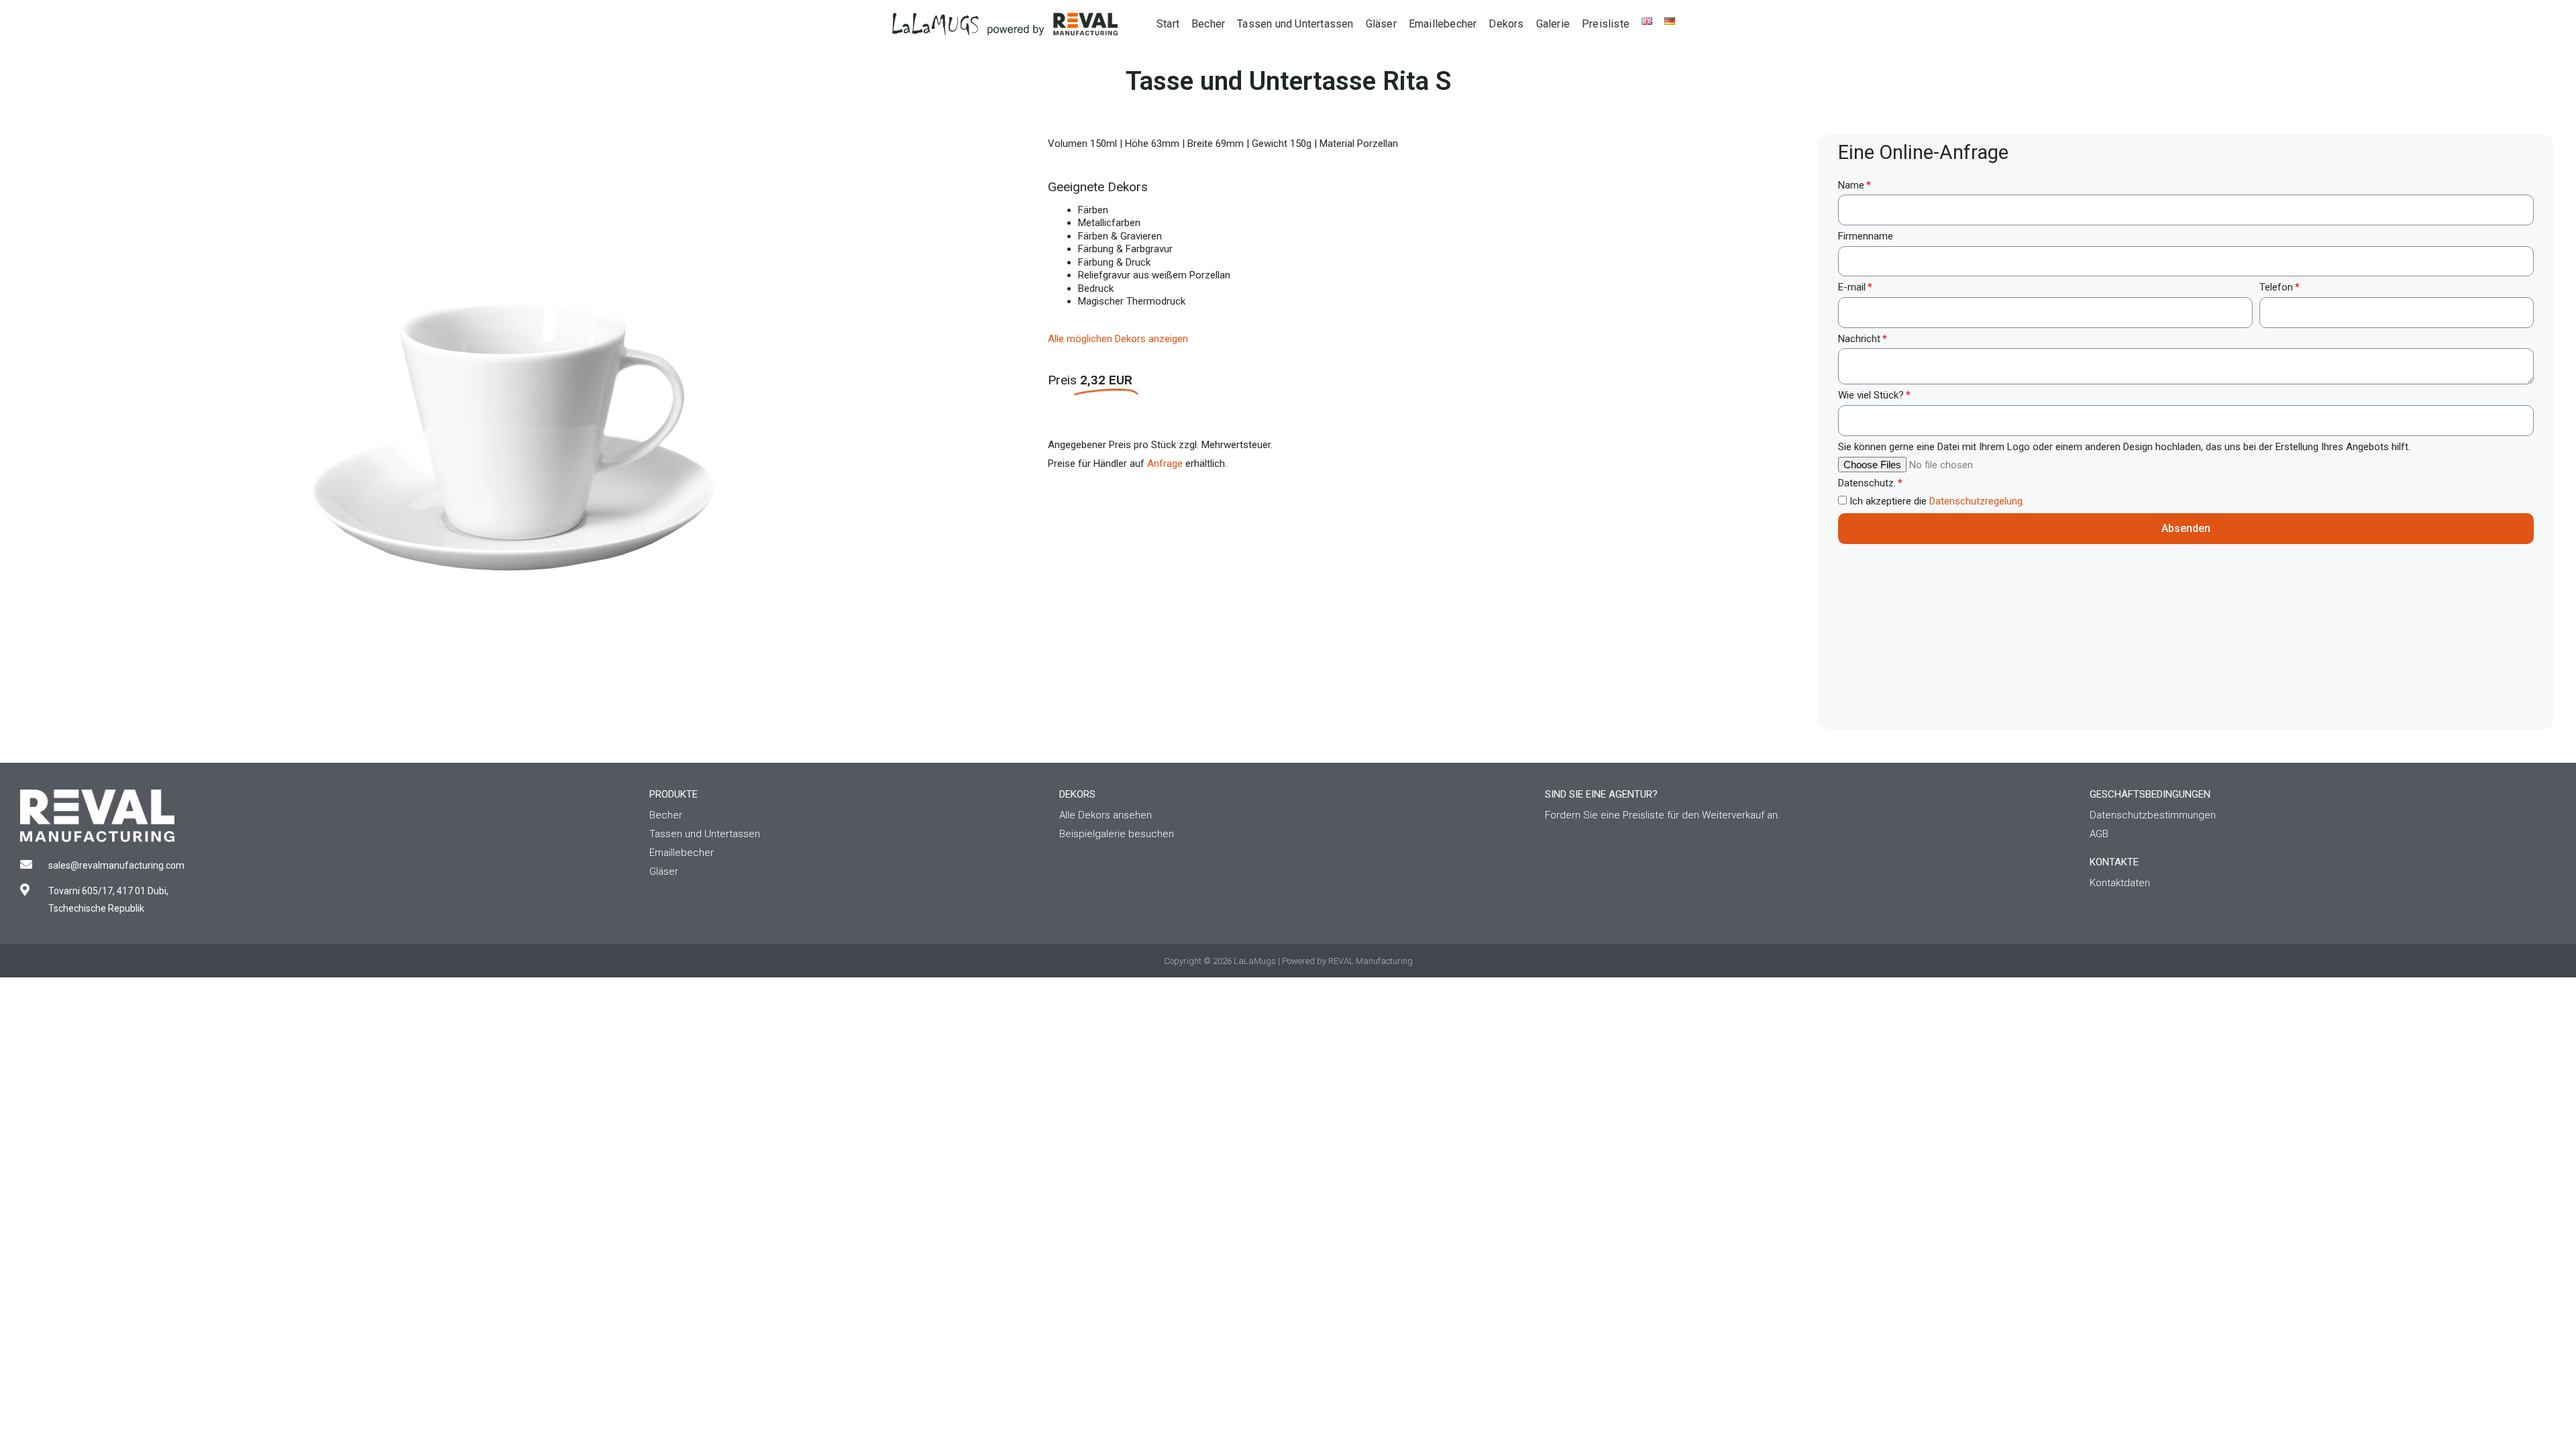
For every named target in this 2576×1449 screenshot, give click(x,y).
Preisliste (1606, 24)
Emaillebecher (1443, 24)
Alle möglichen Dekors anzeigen (1118, 339)
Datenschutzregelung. (1977, 501)
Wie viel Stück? (1871, 395)
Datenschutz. (1867, 483)
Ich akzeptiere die (1937, 501)
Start (1168, 24)
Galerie (1553, 24)
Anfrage (1165, 464)
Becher (1208, 24)
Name (1851, 185)
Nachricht (1859, 339)
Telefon (2276, 287)
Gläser (1381, 24)
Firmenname (1866, 236)
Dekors (1506, 24)
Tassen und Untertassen (1295, 24)
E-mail (1852, 287)
